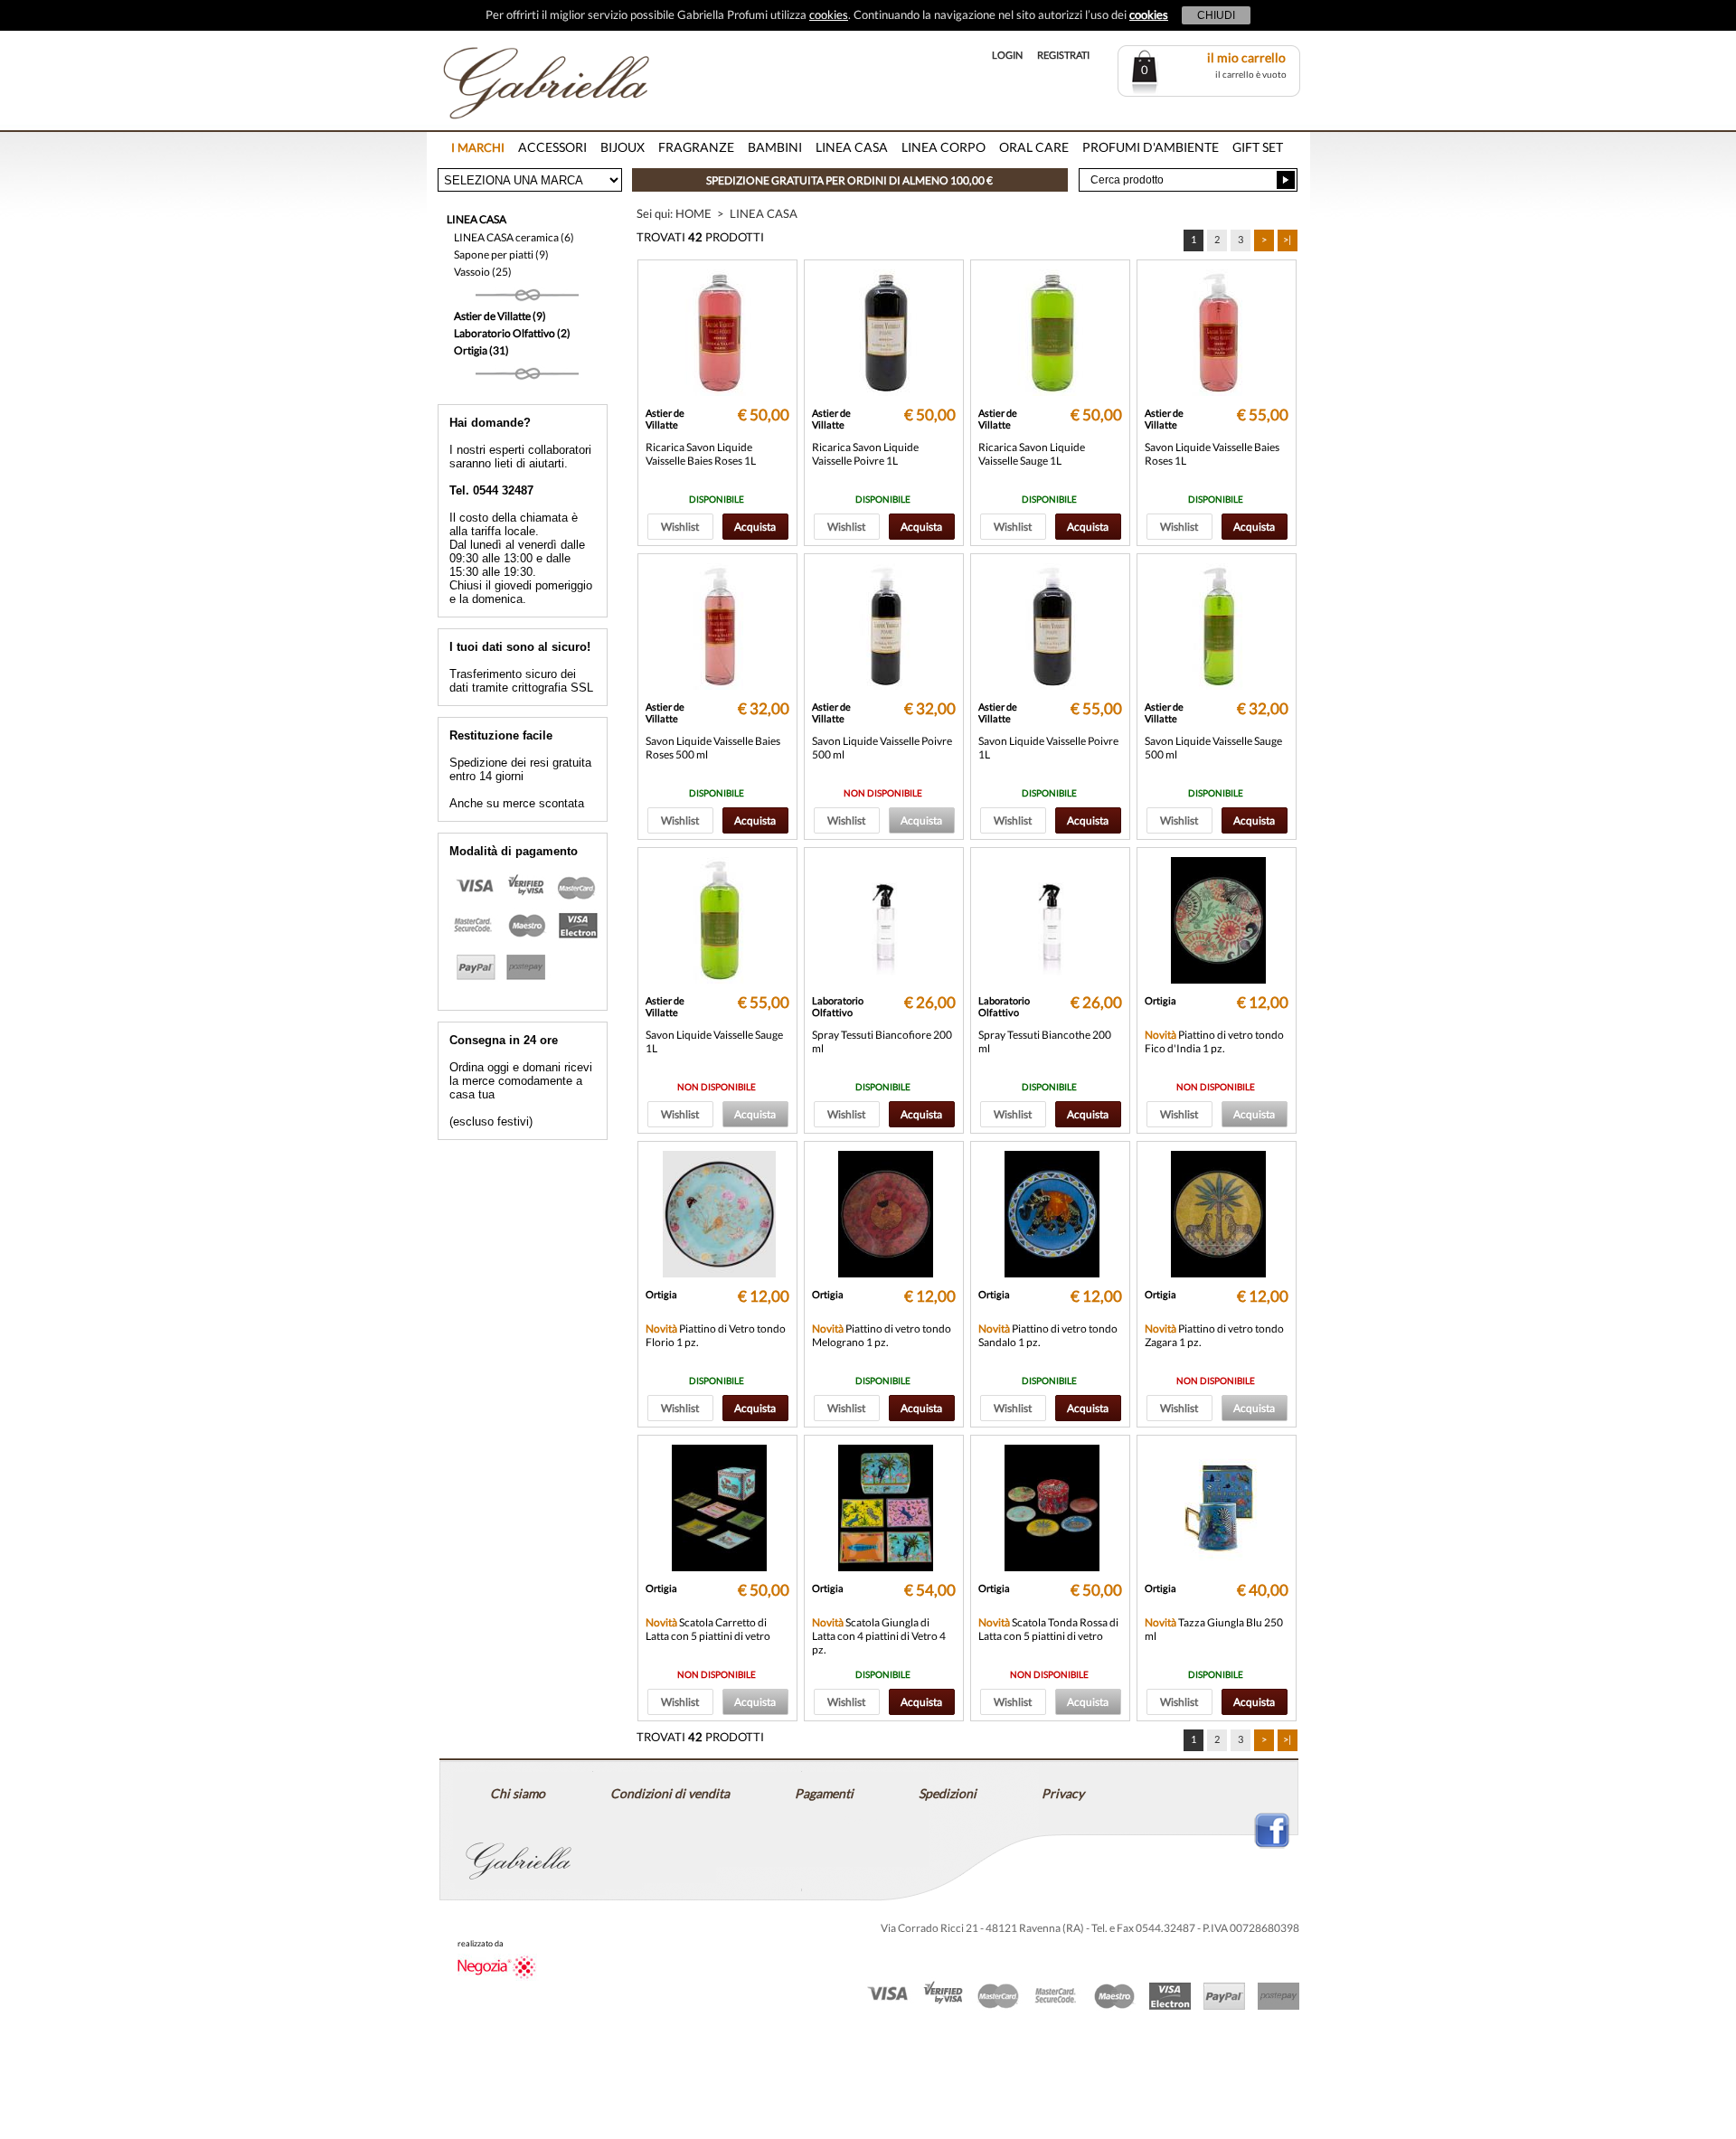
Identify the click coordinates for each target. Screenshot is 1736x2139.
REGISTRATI (1063, 55)
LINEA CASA (852, 147)
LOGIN (1007, 55)
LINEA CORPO (943, 147)
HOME (693, 213)
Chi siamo (518, 1793)
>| (1287, 239)
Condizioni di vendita (670, 1793)
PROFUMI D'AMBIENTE (1151, 147)
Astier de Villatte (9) (500, 316)
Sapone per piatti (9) (501, 254)
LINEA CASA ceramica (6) (514, 237)
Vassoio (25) (483, 272)
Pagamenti (824, 1793)
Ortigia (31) (481, 350)
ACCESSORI (552, 147)
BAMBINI (775, 147)
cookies (829, 14)
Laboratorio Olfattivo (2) (512, 333)
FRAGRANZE (696, 147)
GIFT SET (1258, 147)
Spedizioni (948, 1793)
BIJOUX (623, 147)
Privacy (1063, 1793)
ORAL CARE (1034, 147)
